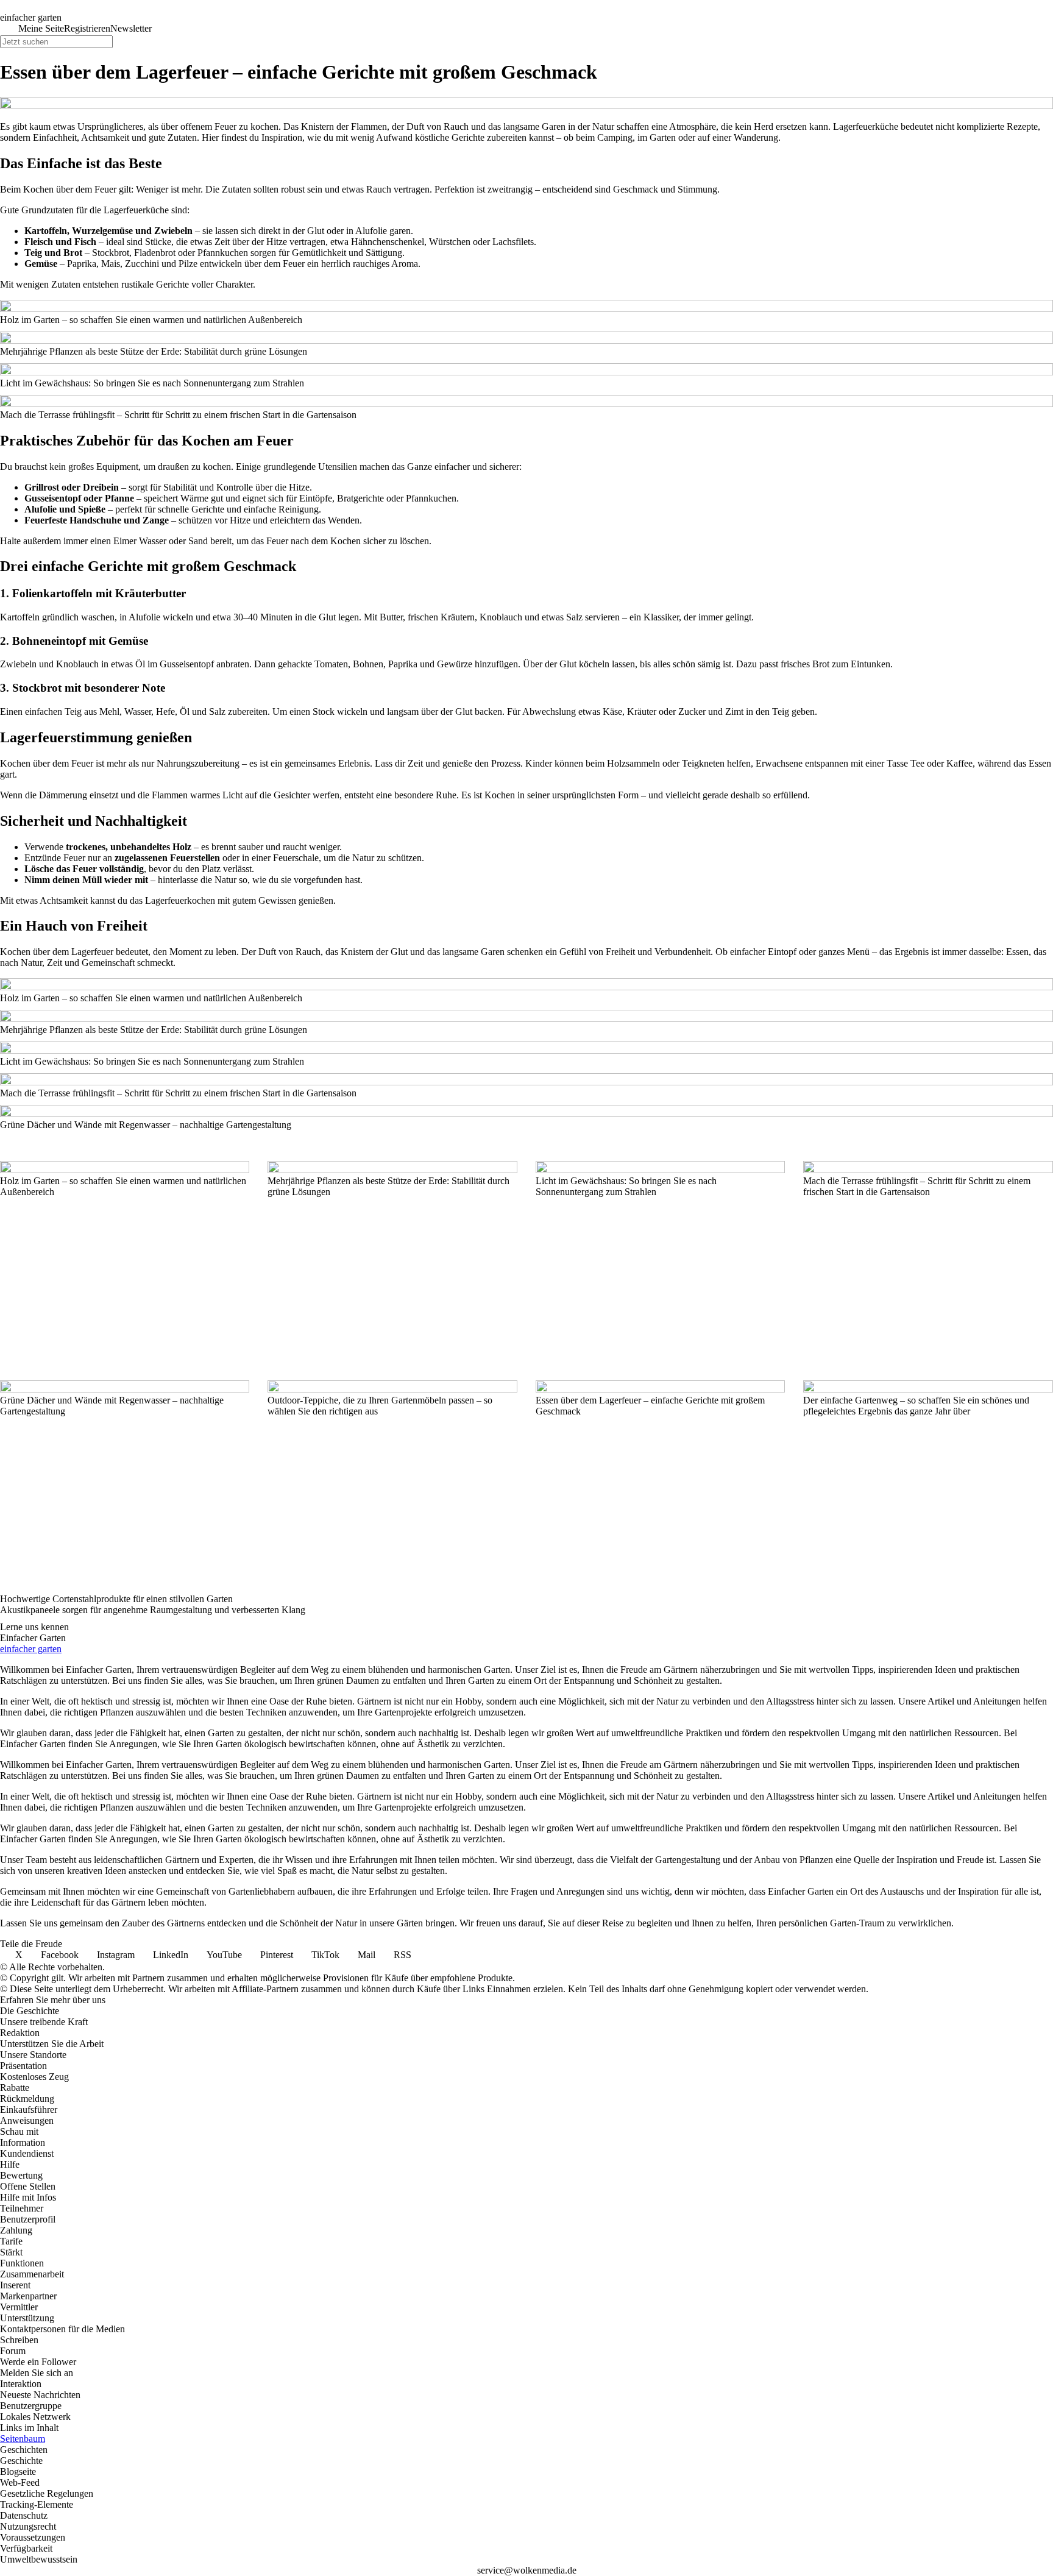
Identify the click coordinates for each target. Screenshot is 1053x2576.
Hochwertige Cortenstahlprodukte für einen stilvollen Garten (116, 1599)
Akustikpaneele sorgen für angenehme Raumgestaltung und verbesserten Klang (153, 1610)
